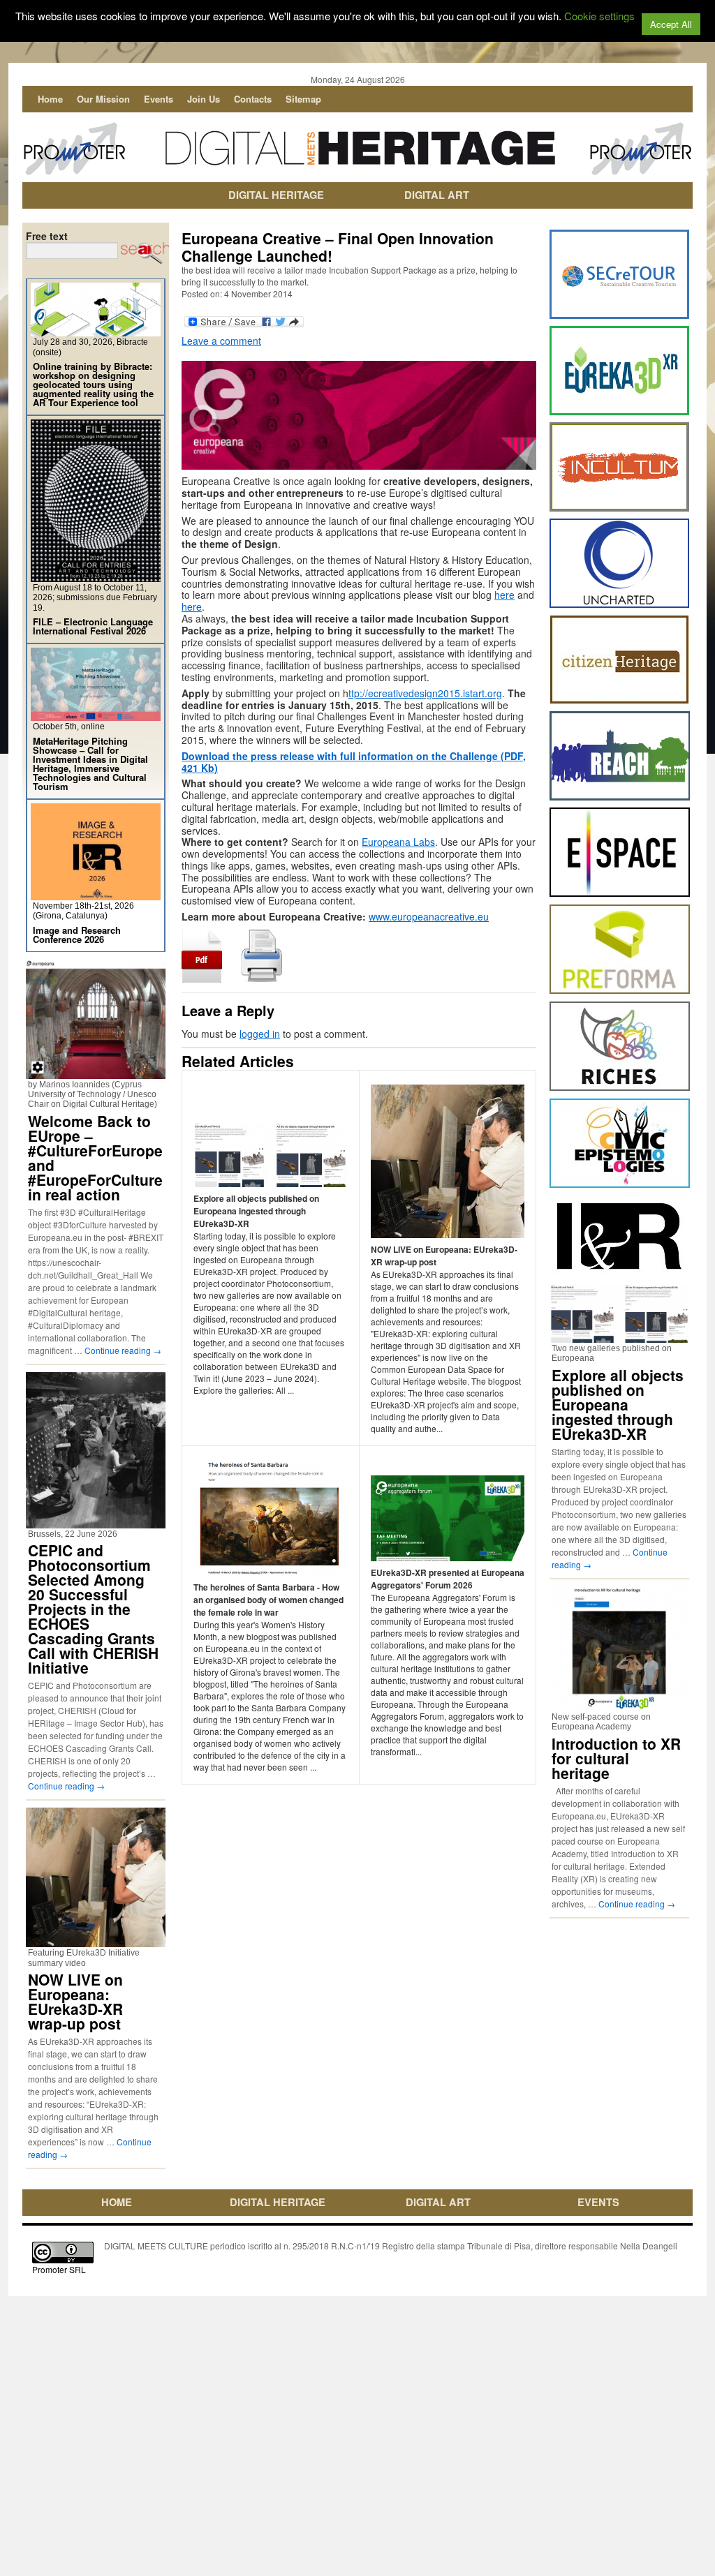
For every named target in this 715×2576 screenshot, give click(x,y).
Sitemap (303, 99)
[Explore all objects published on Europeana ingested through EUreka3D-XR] (619, 1337)
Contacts (253, 99)
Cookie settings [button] (599, 16)
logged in (260, 1034)
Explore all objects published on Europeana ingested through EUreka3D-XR (618, 1404)
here (504, 595)
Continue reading (123, 1350)
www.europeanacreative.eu (429, 916)
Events (159, 99)
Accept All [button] (671, 24)
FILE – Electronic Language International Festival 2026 (93, 626)
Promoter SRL (59, 2269)
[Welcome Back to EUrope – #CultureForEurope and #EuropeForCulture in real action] (96, 1073)
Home (50, 99)
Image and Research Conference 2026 (77, 935)
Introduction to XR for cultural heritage (616, 1758)
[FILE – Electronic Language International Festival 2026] (96, 576)
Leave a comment (221, 341)
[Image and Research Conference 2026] (96, 894)
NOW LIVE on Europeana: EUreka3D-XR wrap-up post (75, 2001)
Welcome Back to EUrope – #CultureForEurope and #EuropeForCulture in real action (95, 1157)
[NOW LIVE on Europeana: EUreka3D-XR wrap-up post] (96, 1941)
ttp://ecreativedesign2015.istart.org (425, 693)
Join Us (204, 99)
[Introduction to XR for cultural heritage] (619, 1705)
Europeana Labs (398, 842)
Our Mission (103, 99)
